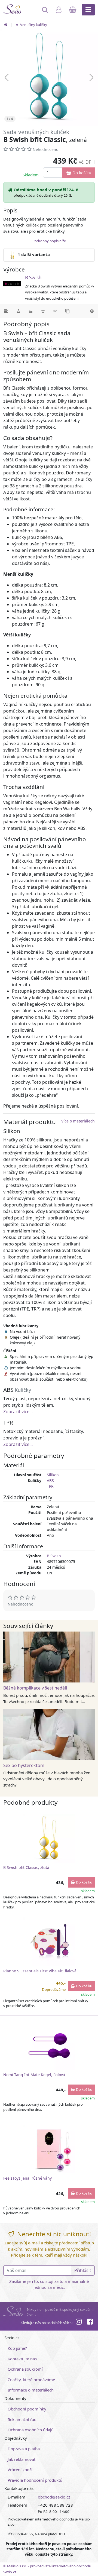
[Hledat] (46, 12)
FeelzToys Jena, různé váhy (27, 2178)
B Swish (33, 278)
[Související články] (55, 311)
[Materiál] (18, 311)
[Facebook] (90, 2322)
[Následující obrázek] (91, 77)
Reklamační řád (22, 2419)
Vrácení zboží (20, 2470)
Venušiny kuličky (33, 25)
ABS (50, 1480)
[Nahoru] (92, 311)
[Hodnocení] (43, 311)
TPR (50, 1486)
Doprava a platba (24, 2449)
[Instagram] (79, 2322)
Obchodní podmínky (27, 2409)
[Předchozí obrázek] (7, 77)
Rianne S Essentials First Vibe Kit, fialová (40, 1971)
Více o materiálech (78, 1121)
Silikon (53, 1475)
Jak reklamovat (22, 2459)
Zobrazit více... (18, 1412)
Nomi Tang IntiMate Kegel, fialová (34, 2075)
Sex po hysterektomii (25, 1765)
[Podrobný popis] (6, 311)
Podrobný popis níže (49, 241)
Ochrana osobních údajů (31, 2430)
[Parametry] (31, 311)
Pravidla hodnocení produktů (35, 2480)
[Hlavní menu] (88, 10)
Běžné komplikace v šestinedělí (35, 1688)
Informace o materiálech (31, 2390)
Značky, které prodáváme (31, 2380)
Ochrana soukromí (25, 2369)
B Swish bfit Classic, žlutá (26, 1867)
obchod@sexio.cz (54, 2497)
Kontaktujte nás (22, 2359)
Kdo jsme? (17, 2348)
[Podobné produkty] (67, 311)
